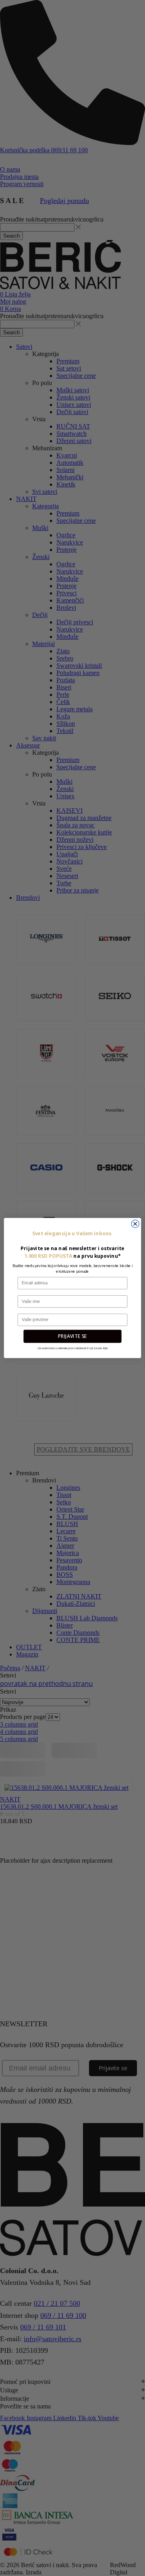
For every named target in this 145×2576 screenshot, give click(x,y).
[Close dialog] (135, 1224)
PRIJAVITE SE (72, 1336)
